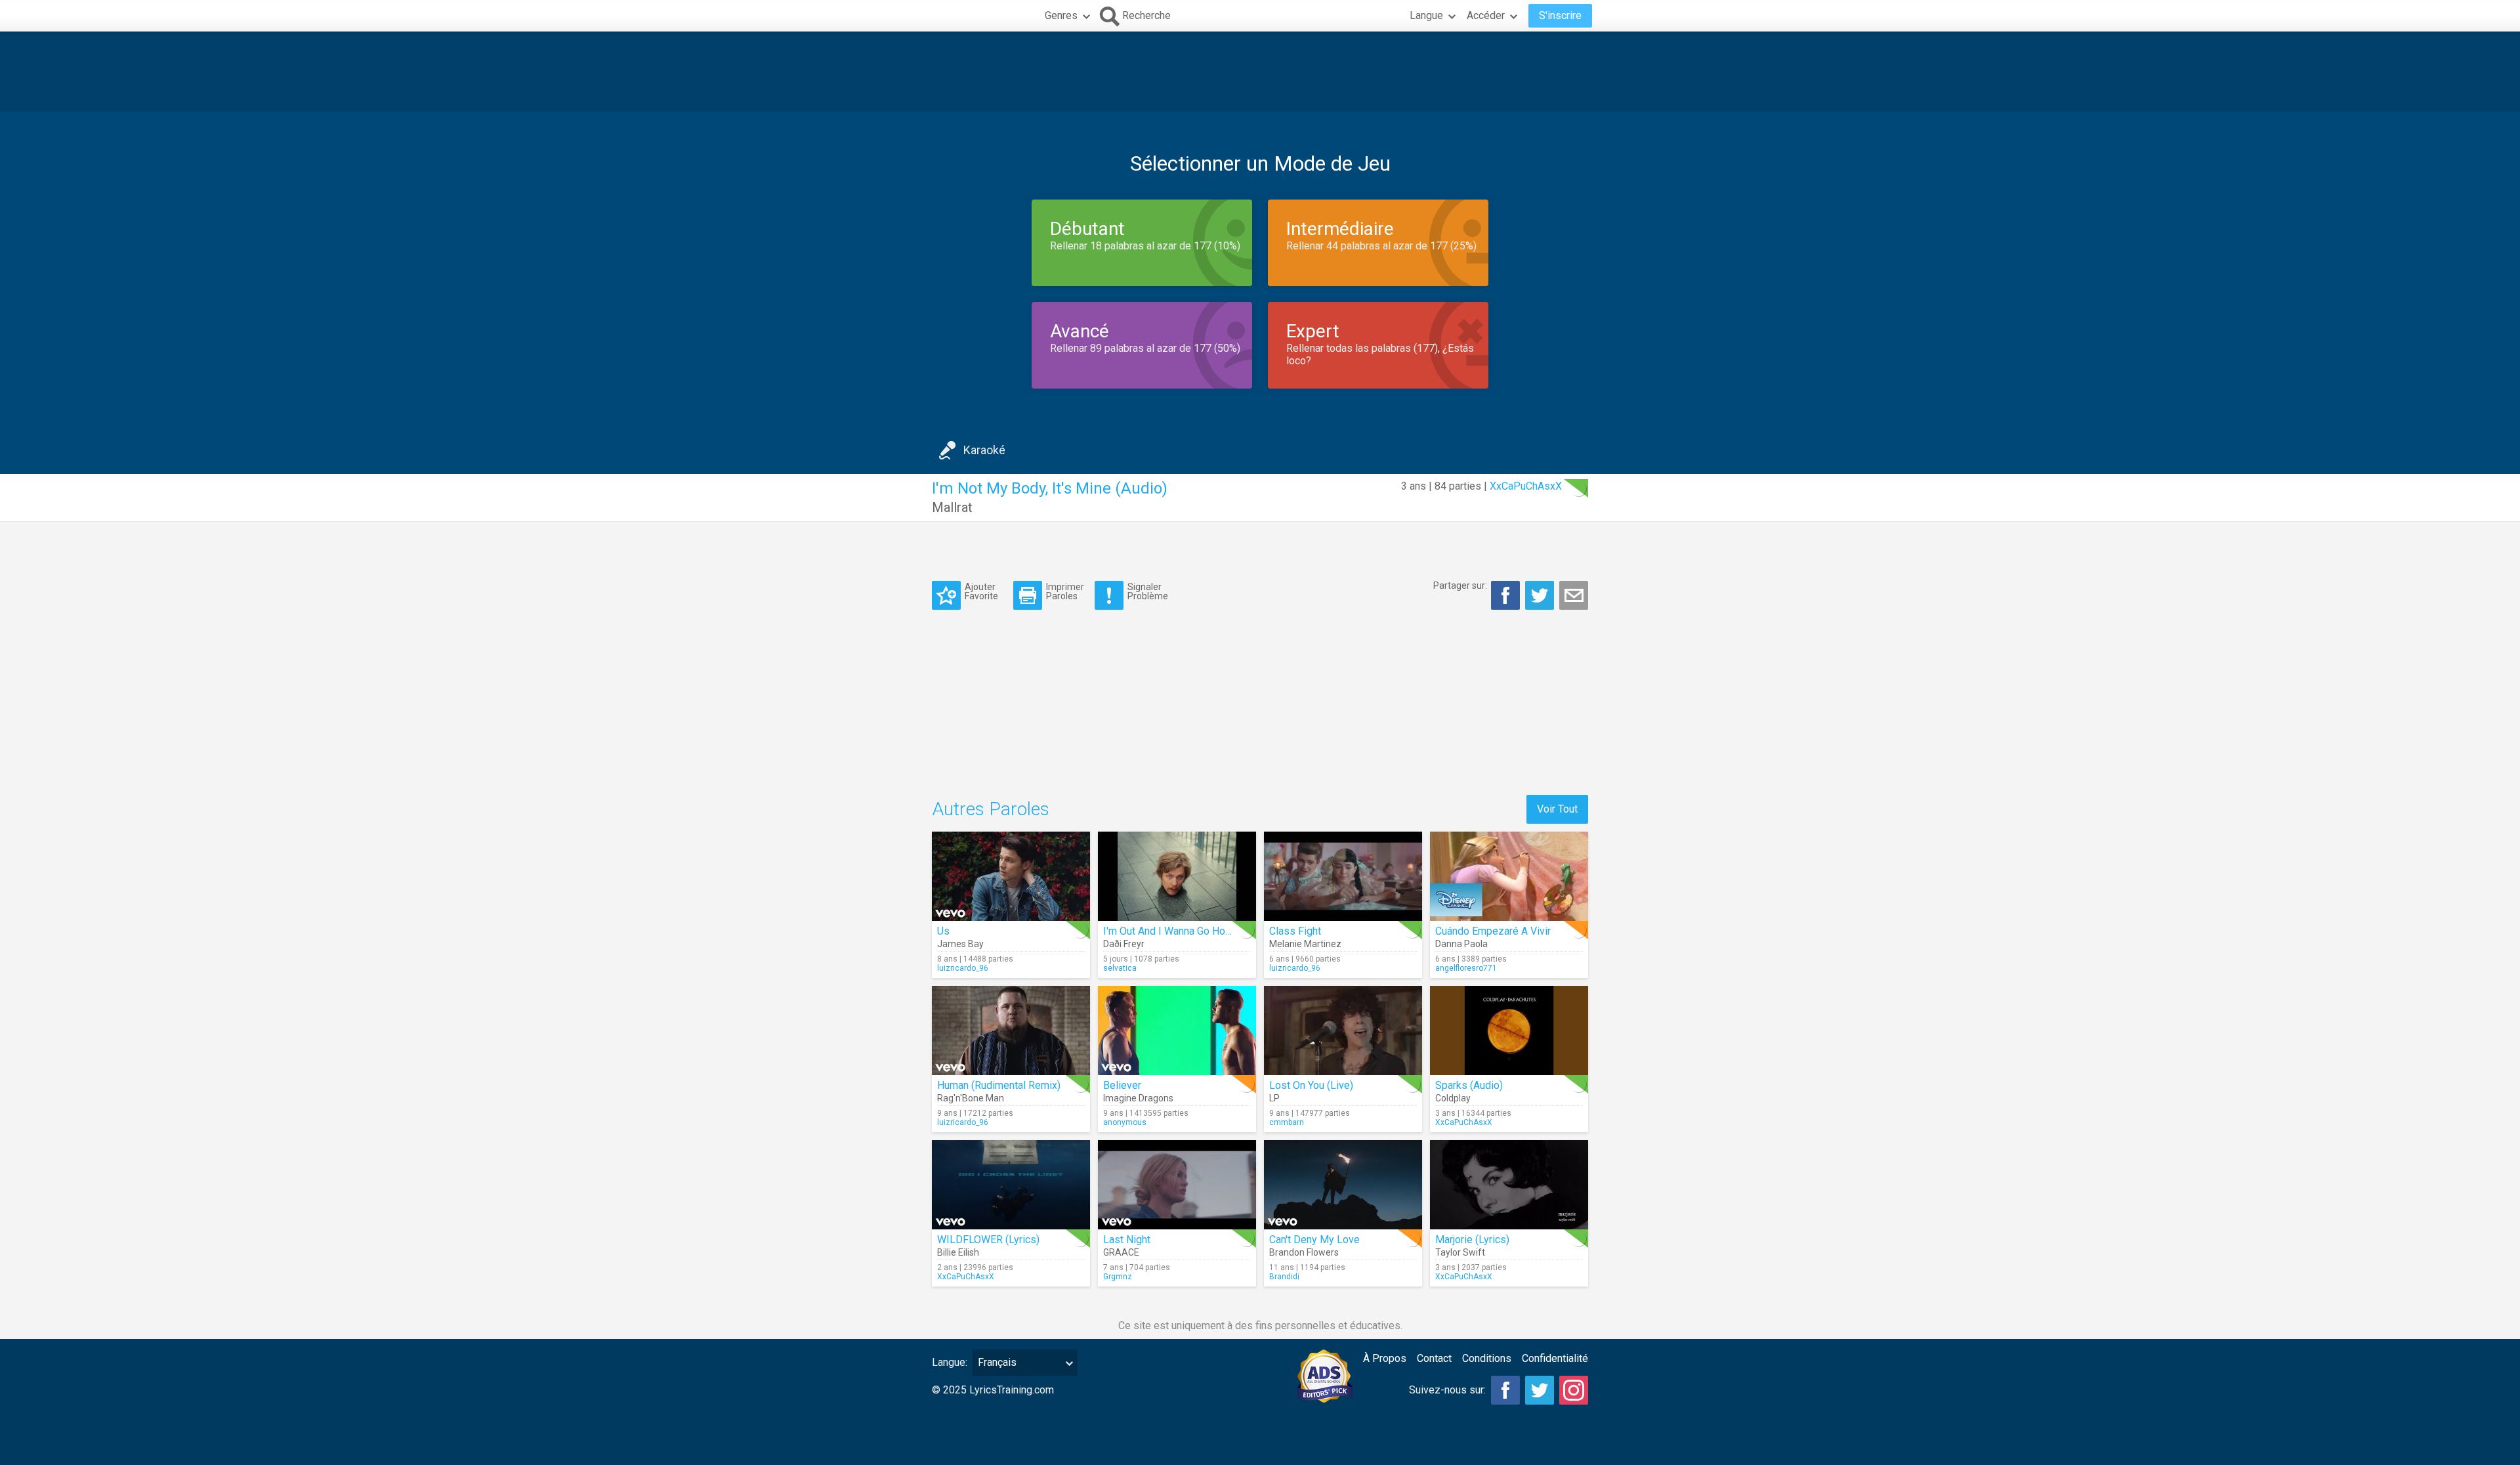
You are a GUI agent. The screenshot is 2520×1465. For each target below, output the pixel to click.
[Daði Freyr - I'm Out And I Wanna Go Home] (1177, 876)
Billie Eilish (958, 1252)
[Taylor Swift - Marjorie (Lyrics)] (1509, 1185)
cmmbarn (1287, 1122)
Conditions (1487, 1358)
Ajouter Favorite (981, 591)
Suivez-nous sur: (1447, 1390)
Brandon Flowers (1304, 1252)
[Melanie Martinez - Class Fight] (1343, 876)
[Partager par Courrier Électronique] (1574, 595)
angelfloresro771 (1466, 968)
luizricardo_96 (963, 968)
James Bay (960, 944)
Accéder (1486, 15)
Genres (1061, 15)
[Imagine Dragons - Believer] (1177, 1030)
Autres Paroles (991, 809)
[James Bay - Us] (1011, 876)
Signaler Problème (1148, 591)
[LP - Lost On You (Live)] (1343, 1030)
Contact (1434, 1358)
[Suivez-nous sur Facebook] (1505, 1390)
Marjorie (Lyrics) (1472, 1240)
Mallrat (952, 507)
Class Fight (1295, 931)
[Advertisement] (1260, 72)
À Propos (1385, 1358)
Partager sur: (1460, 585)
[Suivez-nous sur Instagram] (1574, 1390)
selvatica (1120, 968)
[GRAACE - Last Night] (1177, 1185)
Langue (1426, 15)
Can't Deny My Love (1314, 1240)
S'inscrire (1560, 15)
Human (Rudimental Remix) (999, 1085)
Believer (1122, 1085)
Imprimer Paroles (1065, 591)
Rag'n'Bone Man (971, 1098)
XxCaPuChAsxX (1526, 486)
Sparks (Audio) (1469, 1085)
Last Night (1127, 1240)
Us (943, 931)
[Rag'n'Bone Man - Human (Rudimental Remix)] (1011, 1030)
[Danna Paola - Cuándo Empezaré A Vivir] (1509, 876)
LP (1274, 1098)
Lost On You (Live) (1311, 1085)
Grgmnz (1118, 1277)
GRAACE (1121, 1252)
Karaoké (984, 450)
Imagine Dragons (1138, 1098)
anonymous (1125, 1122)
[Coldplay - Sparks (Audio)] (1509, 1030)
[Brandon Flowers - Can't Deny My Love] (1343, 1185)
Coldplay (1453, 1098)
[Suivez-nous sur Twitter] (1540, 1390)
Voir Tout (1557, 809)
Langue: (950, 1362)
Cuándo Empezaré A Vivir (1493, 931)
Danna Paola (1461, 944)
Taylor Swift (1460, 1252)
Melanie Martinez (1305, 944)
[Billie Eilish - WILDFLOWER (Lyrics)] (1011, 1185)
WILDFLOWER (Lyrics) (988, 1240)
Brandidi (1284, 1277)
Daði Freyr (1124, 944)
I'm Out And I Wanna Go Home (1171, 931)
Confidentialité (1555, 1358)
